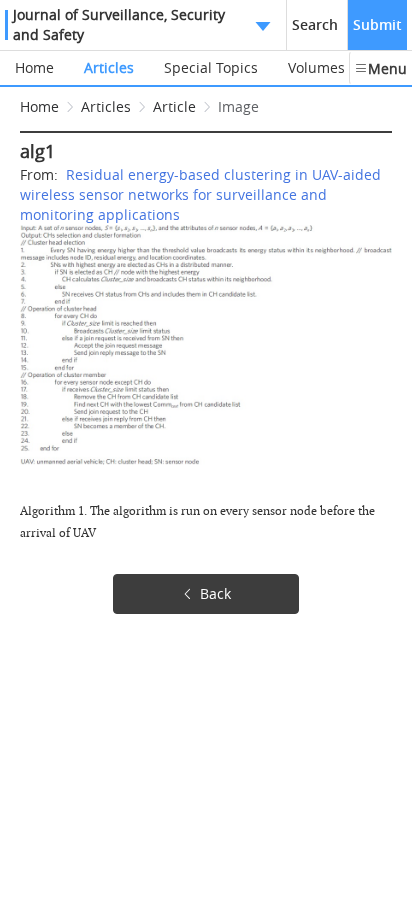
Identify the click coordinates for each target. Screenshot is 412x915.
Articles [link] (106, 106)
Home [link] (39, 106)
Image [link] (238, 106)
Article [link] (174, 106)
